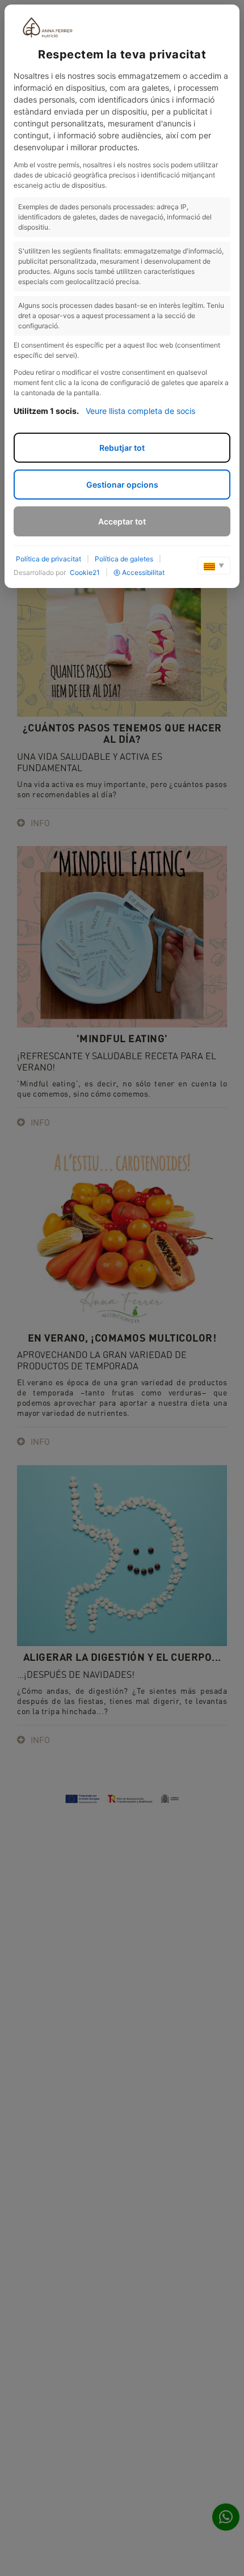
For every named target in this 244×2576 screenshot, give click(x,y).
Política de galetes (124, 559)
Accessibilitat (143, 572)
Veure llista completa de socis (140, 411)
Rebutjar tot (122, 448)
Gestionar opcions (122, 485)
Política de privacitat (49, 559)
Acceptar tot (122, 521)
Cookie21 (85, 572)
